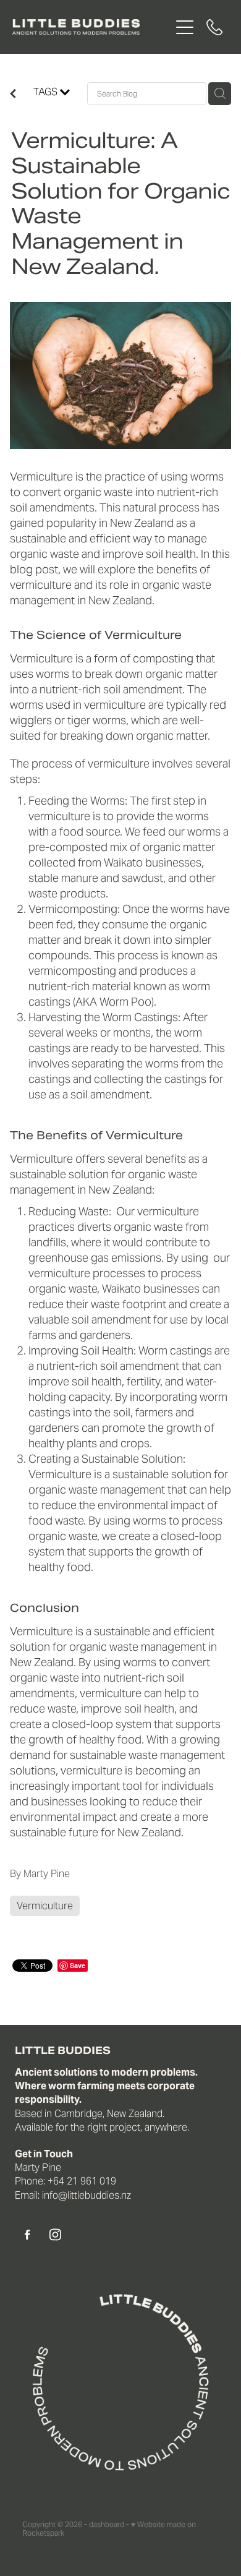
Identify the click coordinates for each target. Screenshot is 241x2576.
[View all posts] (13, 95)
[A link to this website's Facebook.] (27, 2235)
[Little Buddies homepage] (91, 27)
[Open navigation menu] (185, 27)
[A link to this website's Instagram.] (55, 2235)
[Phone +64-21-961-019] (214, 27)
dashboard (107, 2524)
